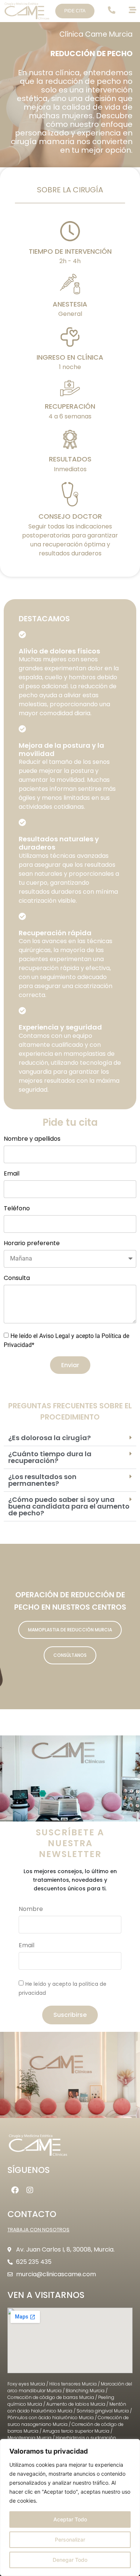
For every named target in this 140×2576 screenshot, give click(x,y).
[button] (70, 1438)
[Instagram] (30, 2190)
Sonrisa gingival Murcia (103, 2411)
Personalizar (70, 2540)
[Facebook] (15, 2190)
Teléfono (17, 1209)
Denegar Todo (70, 2560)
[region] (70, 2508)
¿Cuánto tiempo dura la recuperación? (50, 1457)
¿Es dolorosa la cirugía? (49, 1438)
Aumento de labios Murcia (76, 2404)
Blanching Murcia (85, 2391)
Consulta (17, 1279)
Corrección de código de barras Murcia (51, 2397)
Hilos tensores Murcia (73, 2384)
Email (12, 1174)
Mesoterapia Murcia (29, 2438)
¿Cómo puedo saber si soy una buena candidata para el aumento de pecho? (69, 1506)
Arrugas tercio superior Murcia (76, 2431)
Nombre (31, 1910)
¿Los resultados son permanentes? (42, 1480)
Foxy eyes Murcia (26, 2384)
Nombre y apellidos (32, 1139)
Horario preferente (32, 1244)
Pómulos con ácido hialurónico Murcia (51, 2418)
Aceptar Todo (70, 2519)
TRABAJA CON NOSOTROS (38, 2230)
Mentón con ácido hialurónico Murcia (67, 2407)
